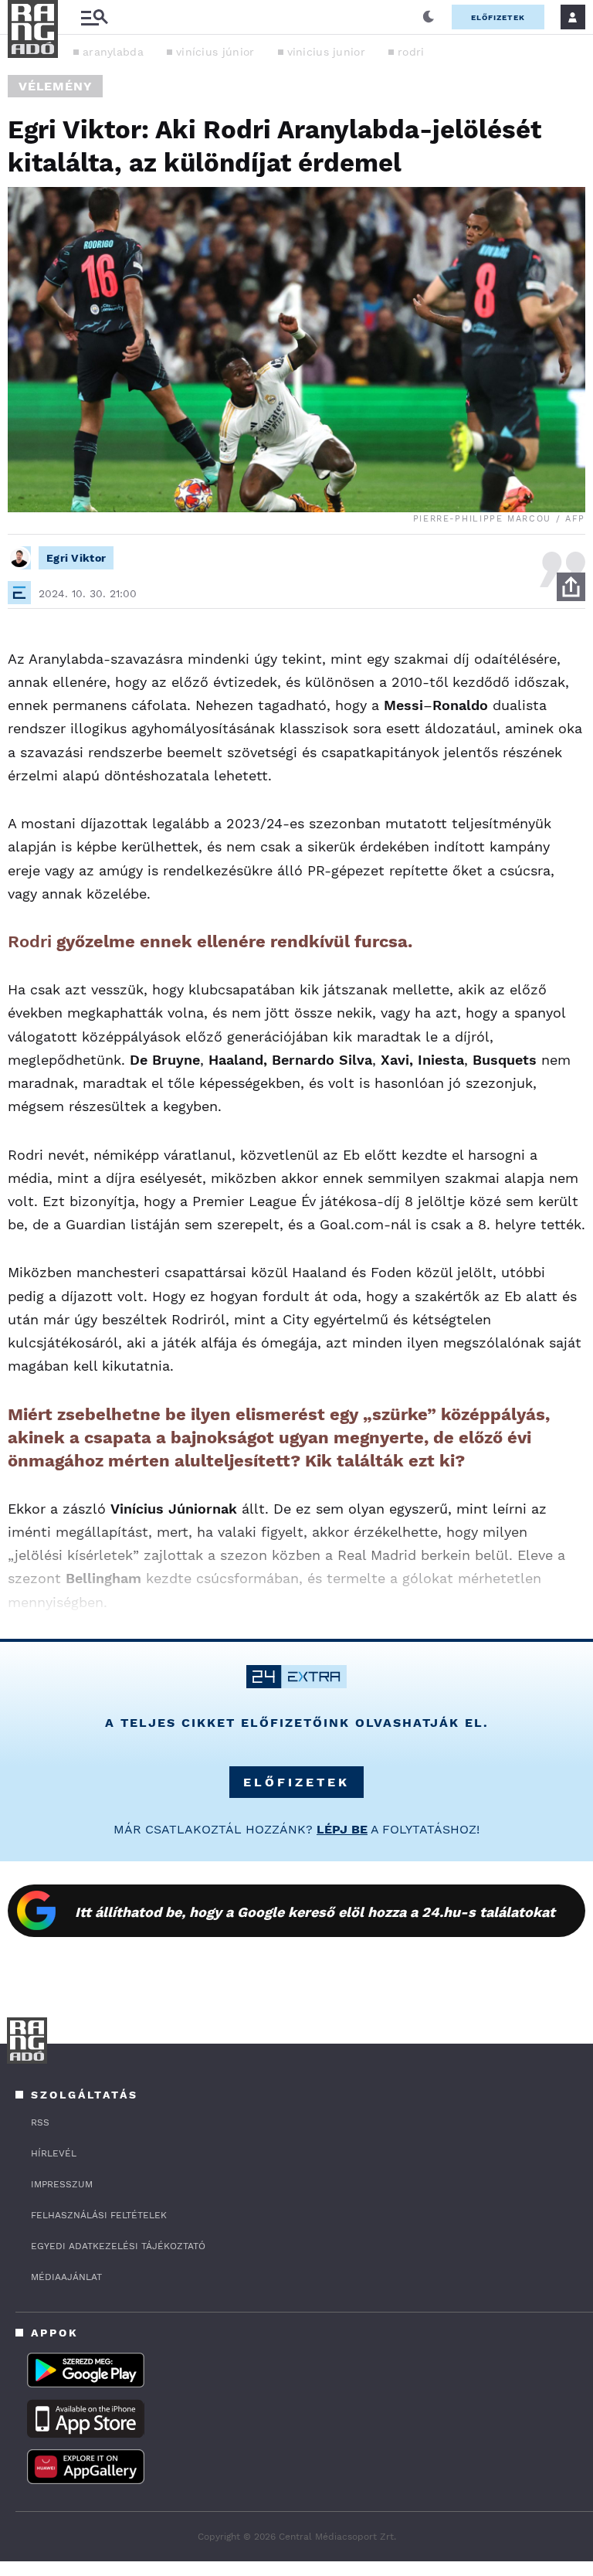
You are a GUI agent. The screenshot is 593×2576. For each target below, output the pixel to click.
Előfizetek (498, 17)
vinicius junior (327, 52)
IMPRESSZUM (62, 2184)
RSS (40, 2122)
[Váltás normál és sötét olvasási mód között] (429, 17)
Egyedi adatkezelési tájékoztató (118, 2246)
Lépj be (342, 1829)
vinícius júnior (215, 52)
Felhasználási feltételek (99, 2215)
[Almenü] (94, 17)
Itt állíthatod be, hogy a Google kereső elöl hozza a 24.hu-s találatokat (315, 1912)
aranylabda (113, 52)
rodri (411, 52)
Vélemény (55, 86)
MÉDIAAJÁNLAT (66, 2277)
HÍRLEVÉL (54, 2153)
